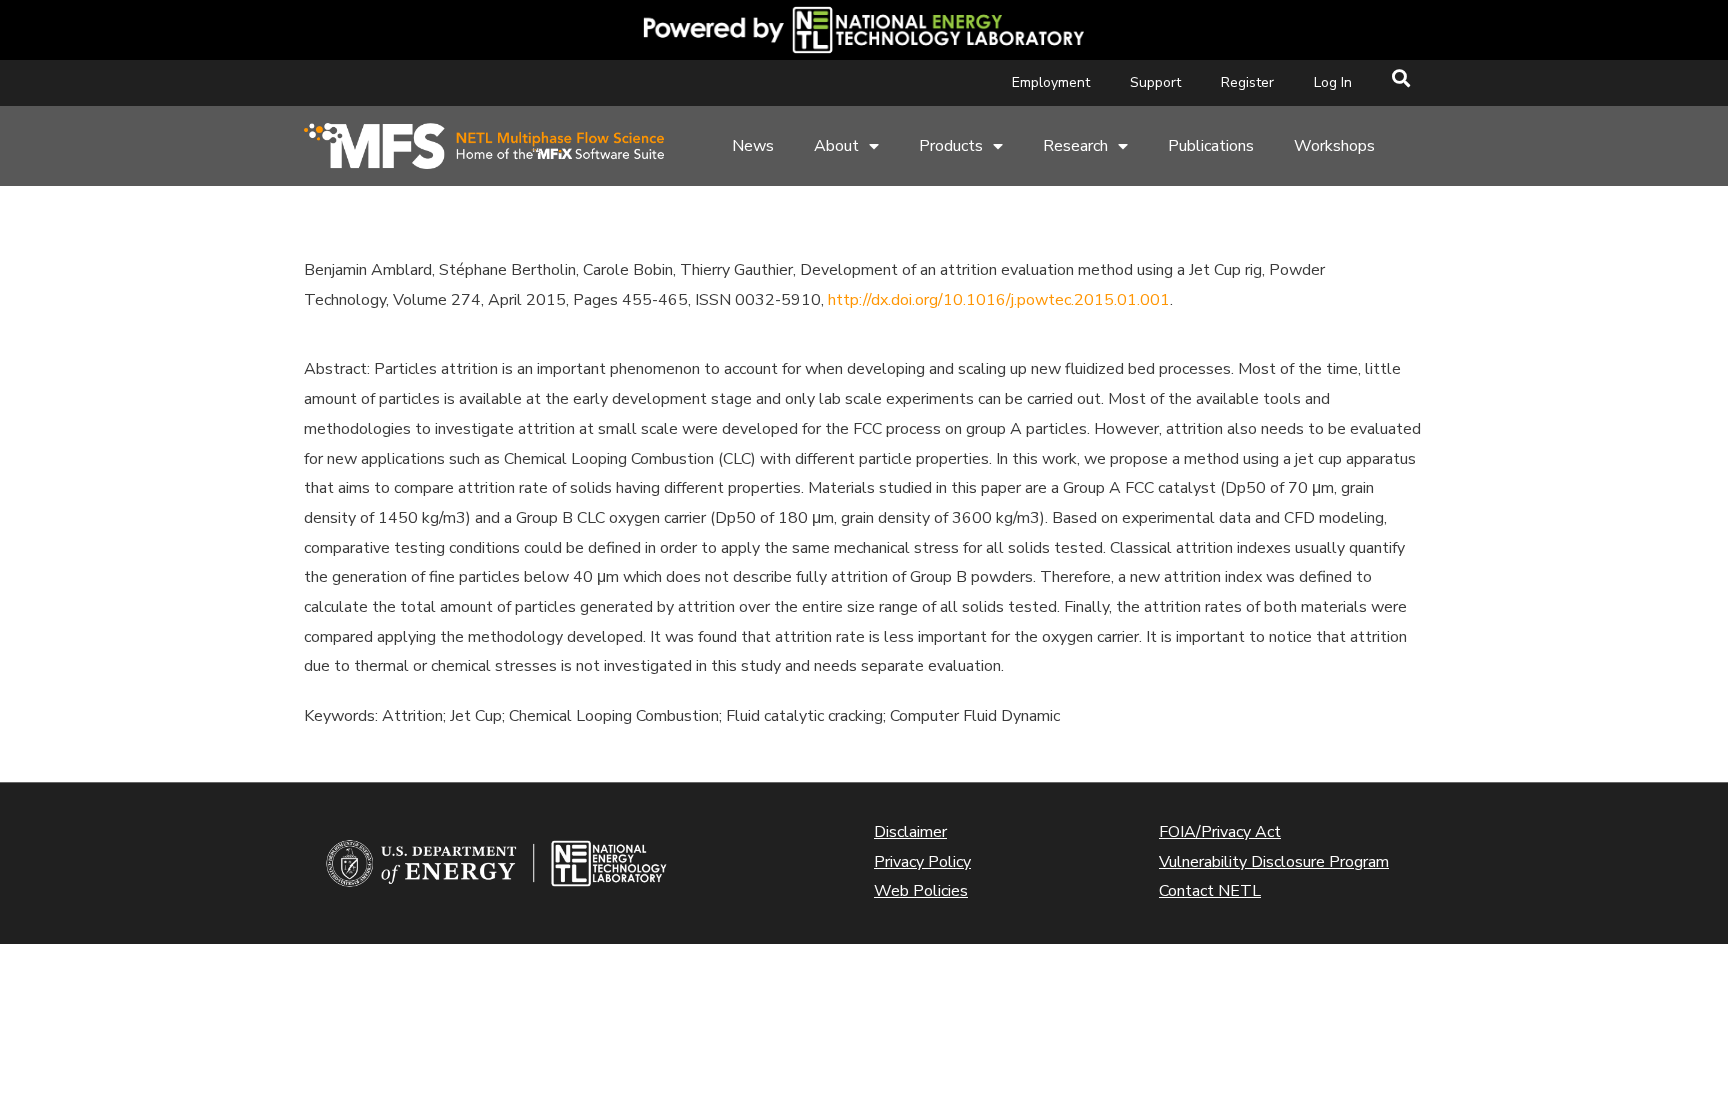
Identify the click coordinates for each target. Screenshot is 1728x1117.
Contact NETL (1210, 891)
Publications (1211, 146)
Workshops (1334, 146)
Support (1155, 82)
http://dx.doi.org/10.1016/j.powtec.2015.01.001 (999, 300)
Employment (1051, 82)
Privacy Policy (922, 862)
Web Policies (921, 891)
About (836, 146)
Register (1247, 82)
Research (1075, 146)
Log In (1333, 82)
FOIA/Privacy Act (1220, 832)
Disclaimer (910, 832)
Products (951, 146)
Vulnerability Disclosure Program (1274, 862)
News (753, 146)
